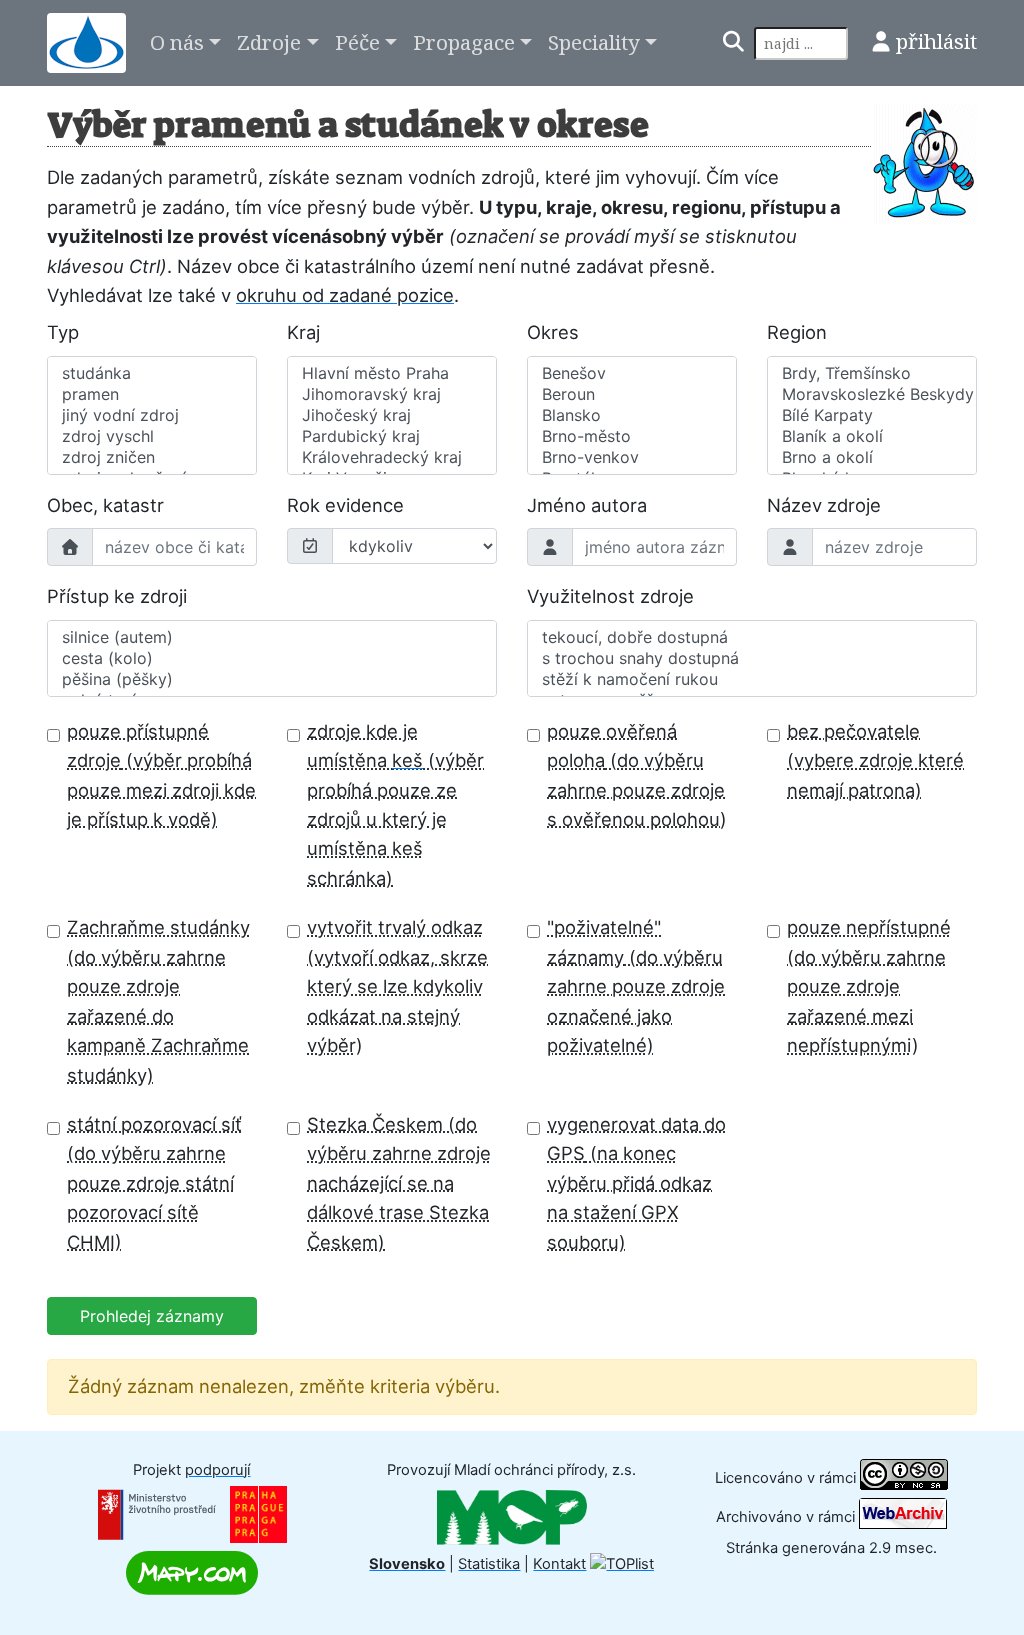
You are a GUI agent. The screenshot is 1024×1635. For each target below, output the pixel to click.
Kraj (303, 332)
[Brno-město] (632, 436)
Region (797, 332)
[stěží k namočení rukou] (752, 679)
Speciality (594, 42)
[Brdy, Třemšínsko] (872, 373)
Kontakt (559, 1564)
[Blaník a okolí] (872, 436)
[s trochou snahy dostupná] (752, 658)
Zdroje (269, 42)
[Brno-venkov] (632, 457)
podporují (217, 1470)
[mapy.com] (192, 1572)
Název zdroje (824, 505)
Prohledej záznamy (152, 1316)
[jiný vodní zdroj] (152, 415)
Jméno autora (587, 505)
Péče (357, 42)
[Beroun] (632, 394)
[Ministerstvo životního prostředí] (157, 1514)
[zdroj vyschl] (152, 436)
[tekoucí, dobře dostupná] (752, 637)
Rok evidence (345, 505)
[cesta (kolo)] (272, 658)
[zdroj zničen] (152, 457)
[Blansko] (632, 415)
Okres (553, 332)
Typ (63, 332)
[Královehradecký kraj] (392, 457)
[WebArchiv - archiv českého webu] (903, 1516)
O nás (177, 42)
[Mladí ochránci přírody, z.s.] (512, 1517)
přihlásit (936, 41)
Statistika (489, 1564)
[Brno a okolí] (872, 457)
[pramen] (152, 394)
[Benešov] (632, 373)
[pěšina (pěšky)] (272, 679)
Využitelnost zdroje (610, 596)
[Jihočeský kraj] (392, 415)
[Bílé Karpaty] (872, 415)
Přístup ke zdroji (117, 596)
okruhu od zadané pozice (345, 295)
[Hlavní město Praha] (392, 373)
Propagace (464, 42)
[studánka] (152, 373)
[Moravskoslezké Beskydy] (872, 394)
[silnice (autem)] (272, 637)
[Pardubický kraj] (392, 436)
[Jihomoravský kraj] (392, 394)
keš (407, 760)
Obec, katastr (105, 505)
